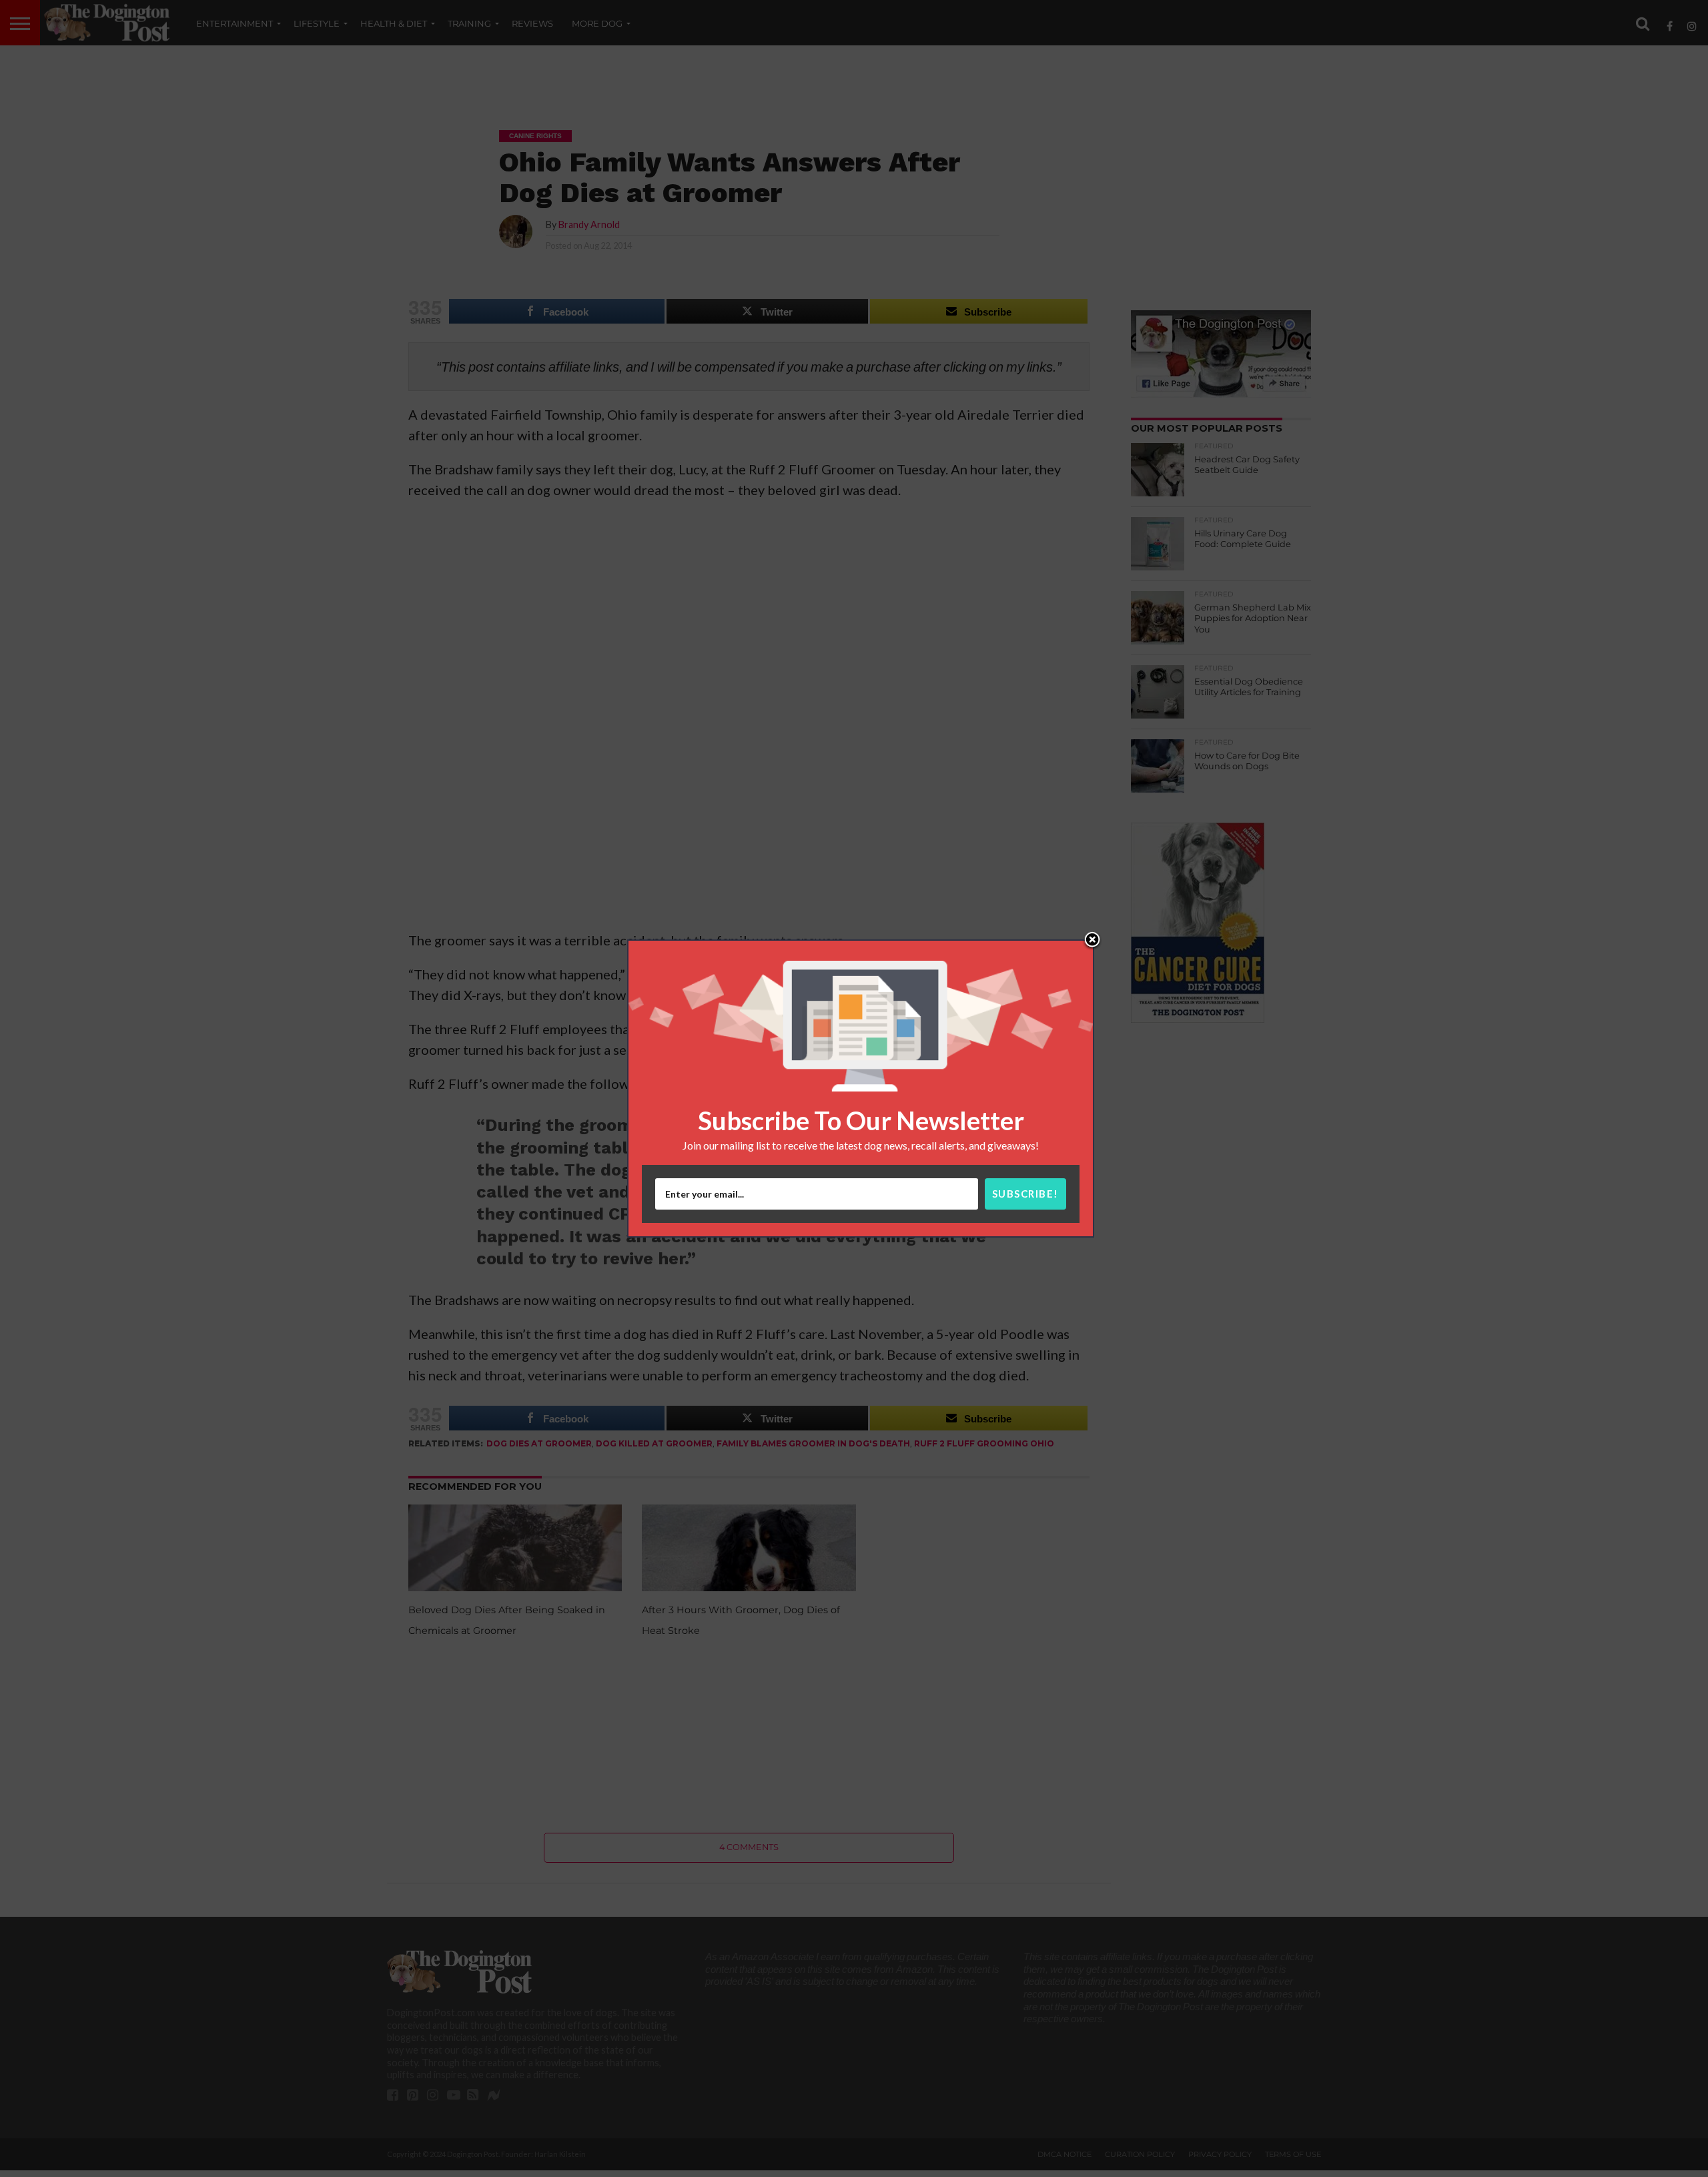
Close (1092, 941)
